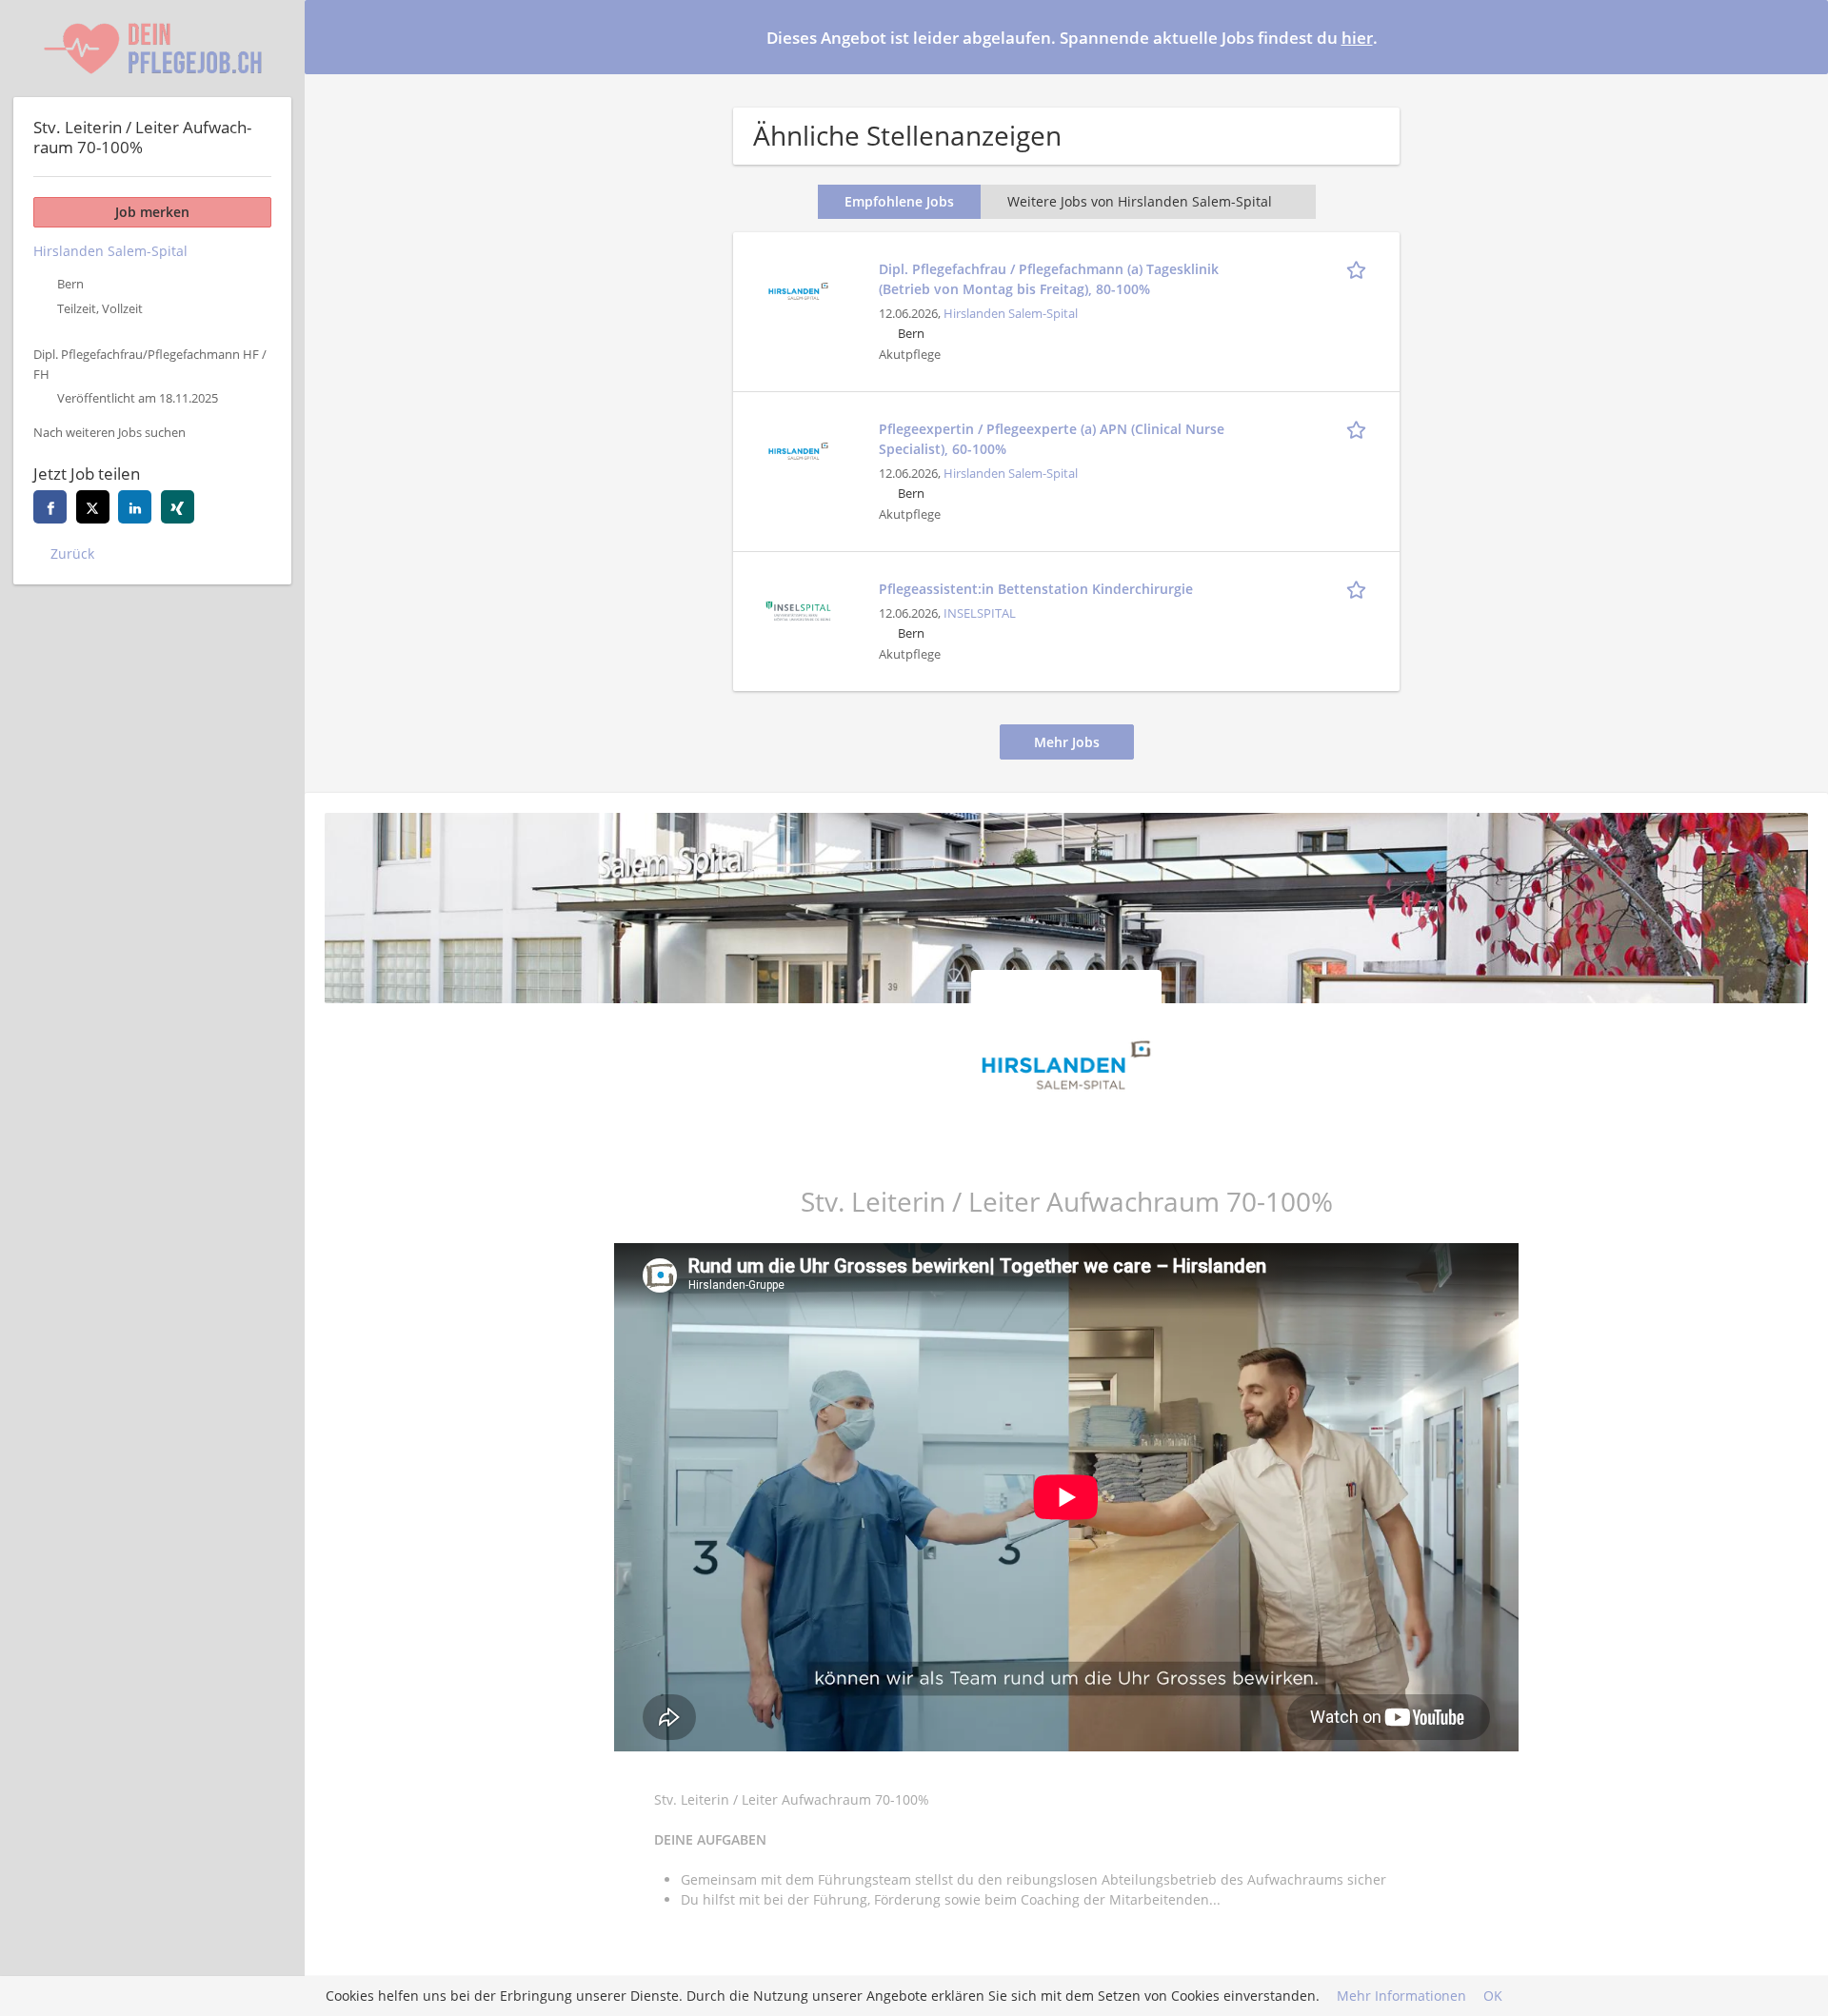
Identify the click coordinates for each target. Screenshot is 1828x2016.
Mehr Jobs (1067, 742)
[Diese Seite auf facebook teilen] (50, 507)
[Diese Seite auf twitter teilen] (93, 507)
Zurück (72, 553)
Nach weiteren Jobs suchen (109, 433)
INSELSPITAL (980, 613)
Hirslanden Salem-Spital (1011, 314)
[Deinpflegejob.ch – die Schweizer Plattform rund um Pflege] (152, 49)
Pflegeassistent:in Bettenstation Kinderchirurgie (1036, 589)
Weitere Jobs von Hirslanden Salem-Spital (1140, 201)
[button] (1798, 36)
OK (1493, 1996)
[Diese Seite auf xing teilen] (178, 507)
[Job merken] (1360, 268)
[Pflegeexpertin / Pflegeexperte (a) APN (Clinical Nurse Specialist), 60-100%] (798, 449)
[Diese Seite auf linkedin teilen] (135, 507)
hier (1357, 38)
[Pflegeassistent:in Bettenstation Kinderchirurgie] (798, 609)
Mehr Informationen (1401, 1996)
